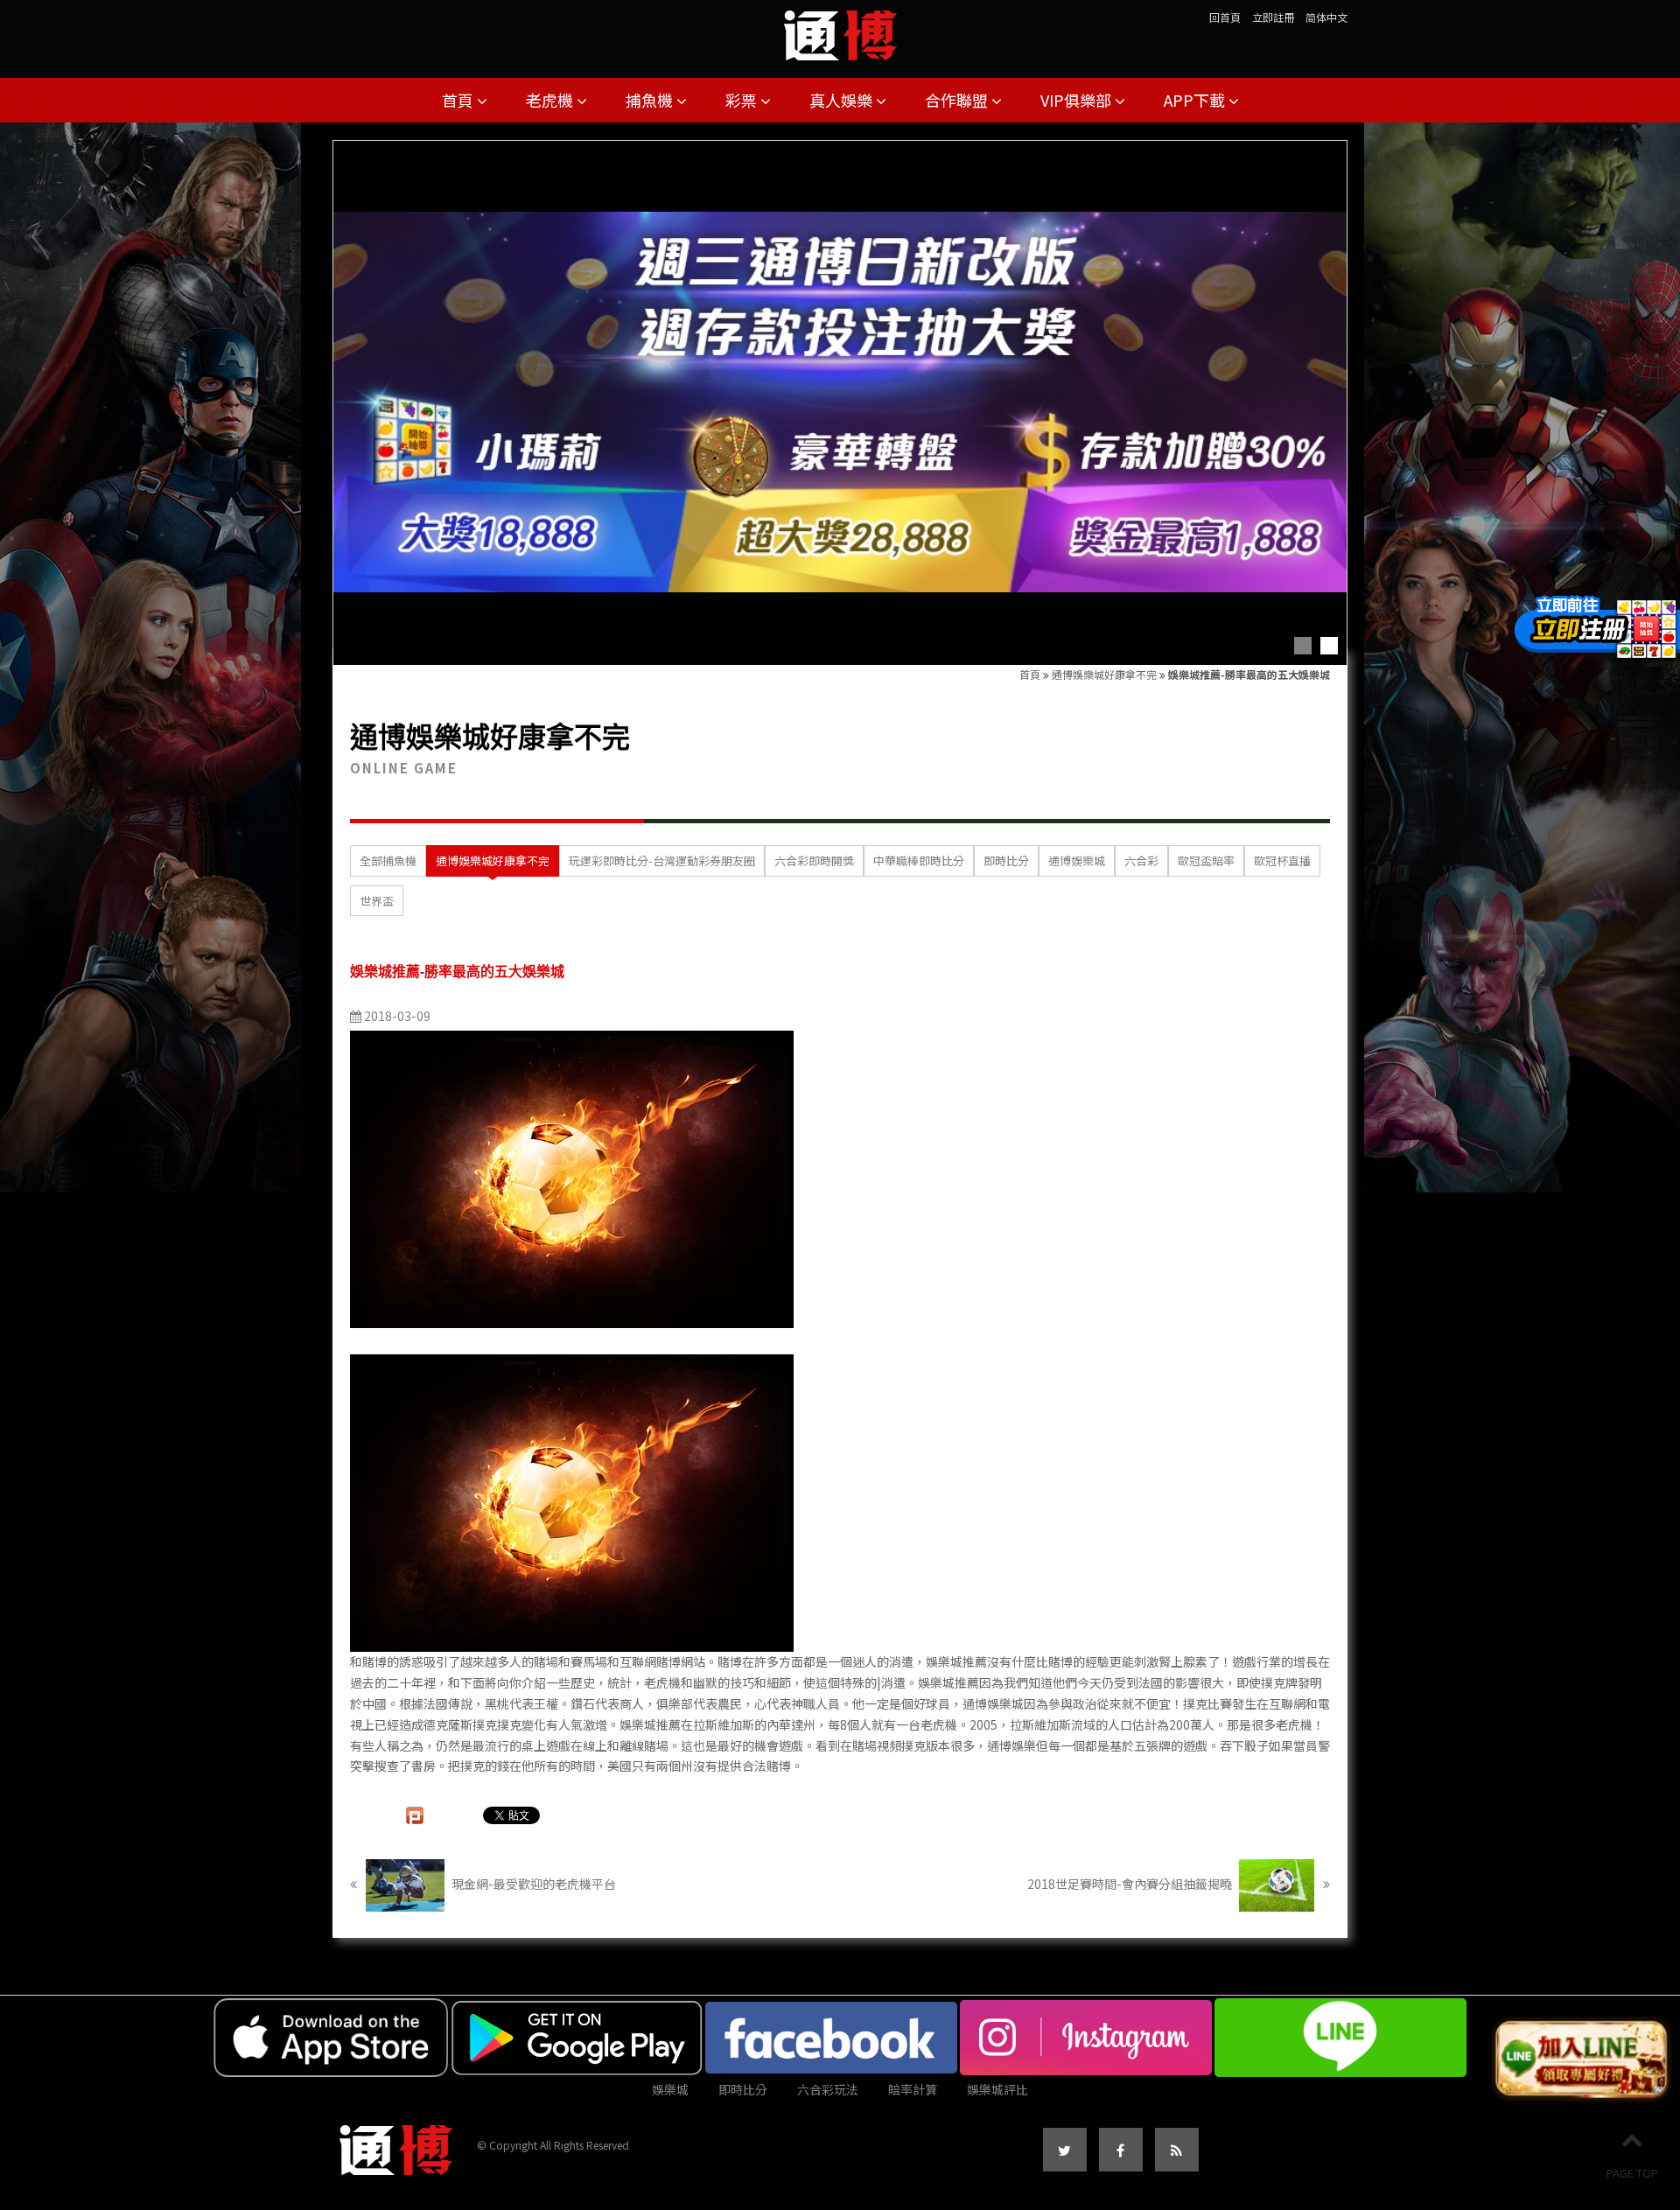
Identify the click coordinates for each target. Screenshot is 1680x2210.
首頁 (459, 100)
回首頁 (1225, 17)
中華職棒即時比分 (919, 860)
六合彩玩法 (828, 2089)
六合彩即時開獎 (814, 860)
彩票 (743, 100)
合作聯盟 (958, 100)
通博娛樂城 (1077, 860)
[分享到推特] (1065, 2150)
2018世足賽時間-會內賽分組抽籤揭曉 (1131, 1884)
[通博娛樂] (840, 403)
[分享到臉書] (1121, 2150)
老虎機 (551, 100)
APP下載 (1196, 100)
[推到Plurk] (415, 1815)
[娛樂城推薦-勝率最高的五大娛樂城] (572, 1178)
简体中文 (1326, 17)
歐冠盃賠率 (1206, 860)
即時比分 (1006, 860)
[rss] (1177, 2150)
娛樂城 (670, 2089)
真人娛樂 (843, 100)
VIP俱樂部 (1078, 100)
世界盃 (377, 901)
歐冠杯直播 (1282, 860)
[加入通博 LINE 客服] (1581, 2059)
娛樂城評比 (997, 2089)
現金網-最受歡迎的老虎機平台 (532, 1884)
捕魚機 (651, 100)
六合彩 (1141, 860)
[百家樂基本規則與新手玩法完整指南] (840, 29)
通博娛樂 (1011, 1745)
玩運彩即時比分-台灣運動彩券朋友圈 (662, 860)
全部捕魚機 (388, 860)
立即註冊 (1273, 17)
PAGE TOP (1632, 2173)
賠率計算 (913, 2089)
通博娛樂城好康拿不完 (1104, 674)
